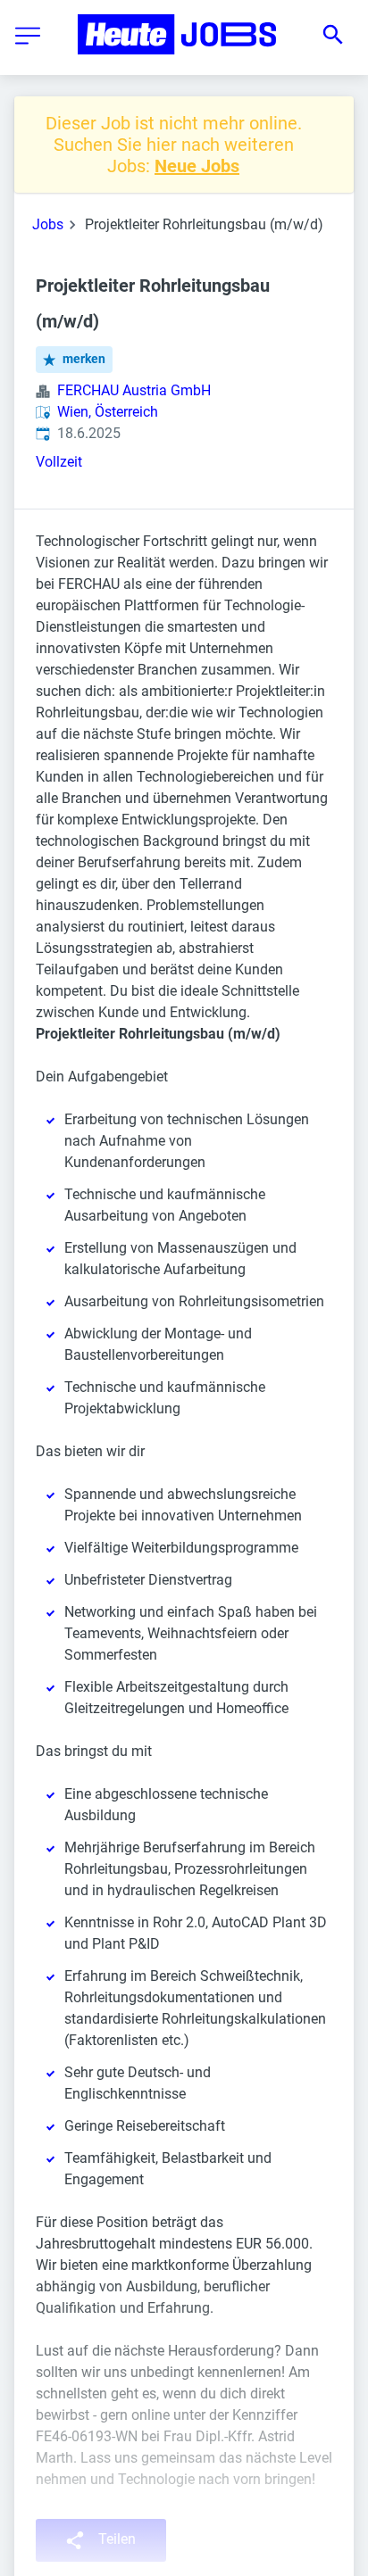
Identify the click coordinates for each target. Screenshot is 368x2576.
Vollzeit (59, 462)
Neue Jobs (197, 166)
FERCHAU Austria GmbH (134, 390)
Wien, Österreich (108, 412)
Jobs (48, 224)
